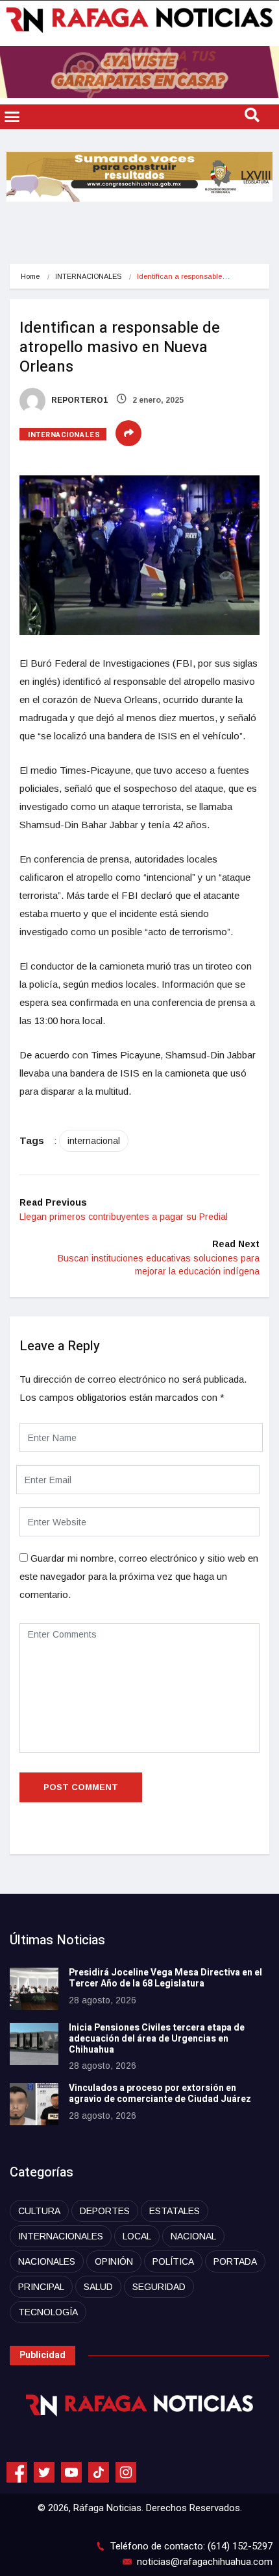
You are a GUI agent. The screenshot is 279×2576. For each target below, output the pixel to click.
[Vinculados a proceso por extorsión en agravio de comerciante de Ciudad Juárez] (34, 2104)
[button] (12, 117)
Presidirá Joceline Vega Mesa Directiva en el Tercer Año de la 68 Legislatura (165, 1978)
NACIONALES (47, 2261)
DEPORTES (105, 2211)
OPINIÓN (114, 2261)
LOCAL (137, 2236)
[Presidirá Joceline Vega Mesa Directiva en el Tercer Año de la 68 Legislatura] (34, 1989)
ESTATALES (175, 2211)
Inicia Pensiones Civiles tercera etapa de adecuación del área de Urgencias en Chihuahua (157, 2039)
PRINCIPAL (41, 2287)
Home (30, 276)
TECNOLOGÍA (48, 2312)
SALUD (98, 2287)
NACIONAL (193, 2236)
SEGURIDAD (159, 2287)
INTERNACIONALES (88, 276)
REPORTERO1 (79, 400)
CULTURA (39, 2211)
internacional (94, 1141)
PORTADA (235, 2261)
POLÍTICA (173, 2261)
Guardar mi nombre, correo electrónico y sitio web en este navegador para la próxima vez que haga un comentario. (139, 1576)
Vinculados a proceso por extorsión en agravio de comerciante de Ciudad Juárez (160, 2093)
